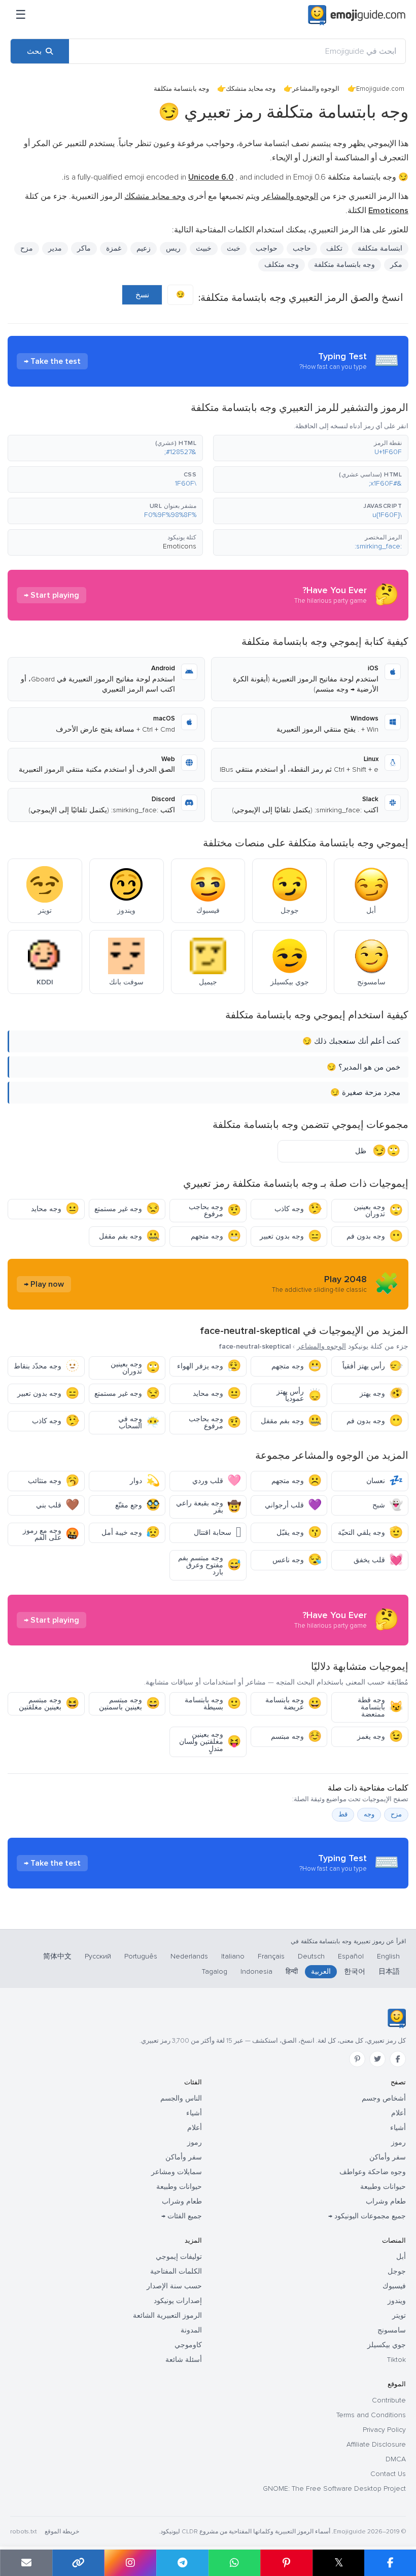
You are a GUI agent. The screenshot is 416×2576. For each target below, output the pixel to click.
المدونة (191, 2330)
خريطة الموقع (62, 2532)
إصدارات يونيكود (178, 2301)
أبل (401, 2257)
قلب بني (58, 1505)
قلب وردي (217, 1481)
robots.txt (23, 2532)
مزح (396, 1814)
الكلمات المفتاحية (176, 2271)
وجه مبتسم (296, 1737)
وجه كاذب (298, 1209)
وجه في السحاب (139, 1422)
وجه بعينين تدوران (378, 1210)
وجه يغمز (380, 1737)
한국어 (355, 1971)
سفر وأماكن (388, 2157)
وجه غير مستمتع (127, 1209)
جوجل (397, 2271)
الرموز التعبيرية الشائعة (167, 2315)
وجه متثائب (54, 1481)
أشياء (398, 2128)
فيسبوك (394, 2286)
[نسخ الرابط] (78, 2563)
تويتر (399, 2315)
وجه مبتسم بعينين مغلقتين (49, 1704)
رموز (398, 2142)
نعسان (385, 1481)
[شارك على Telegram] (182, 2563)
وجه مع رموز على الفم (51, 1534)
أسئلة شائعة (184, 2360)
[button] (311, 448)
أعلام (398, 2113)
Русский (98, 1956)
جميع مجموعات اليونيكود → (367, 2216)
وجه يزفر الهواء (209, 1366)
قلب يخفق (378, 1560)
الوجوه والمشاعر (316, 89)
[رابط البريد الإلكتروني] (26, 2563)
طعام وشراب (386, 2201)
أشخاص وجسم (384, 2098)
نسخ (142, 295)
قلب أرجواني (293, 1505)
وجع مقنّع (137, 1505)
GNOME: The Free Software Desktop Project (334, 2488)
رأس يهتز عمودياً (299, 1395)
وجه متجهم (216, 1236)
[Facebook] (398, 2059)
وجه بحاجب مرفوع (215, 1210)
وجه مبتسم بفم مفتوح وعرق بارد (210, 1565)
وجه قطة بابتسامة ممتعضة (380, 1707)
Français (271, 1956)
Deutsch (311, 1956)
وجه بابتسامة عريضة (293, 1704)
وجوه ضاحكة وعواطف (373, 2172)
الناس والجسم (181, 2098)
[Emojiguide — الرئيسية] (396, 2018)
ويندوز (397, 2301)
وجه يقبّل (299, 1533)
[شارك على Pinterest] (286, 2563)
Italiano (233, 1956)
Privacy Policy (384, 2430)
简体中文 (57, 1956)
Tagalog (215, 1971)
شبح (388, 1505)
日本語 (389, 1971)
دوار (145, 1481)
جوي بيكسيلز (387, 2345)
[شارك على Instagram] (130, 2563)
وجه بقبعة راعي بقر (209, 1507)
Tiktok (396, 2360)
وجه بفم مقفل (129, 1236)
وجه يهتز (381, 1394)
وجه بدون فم (375, 1236)
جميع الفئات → (182, 2216)
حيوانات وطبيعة (383, 2187)
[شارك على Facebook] (390, 2563)
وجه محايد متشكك (251, 89)
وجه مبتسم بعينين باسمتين (129, 1704)
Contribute (389, 2400)
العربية (321, 1971)
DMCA (396, 2459)
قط (343, 1814)
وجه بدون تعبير (291, 1236)
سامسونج (392, 2330)
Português (141, 1956)
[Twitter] (377, 2059)
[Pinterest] (357, 2059)
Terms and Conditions (371, 2415)
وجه (369, 1814)
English (388, 1956)
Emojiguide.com (380, 89)
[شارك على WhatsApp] (235, 2563)
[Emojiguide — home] (357, 15)
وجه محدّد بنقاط (46, 1366)
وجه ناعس (297, 1560)
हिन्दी (292, 1971)
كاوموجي (188, 2345)
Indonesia (256, 1971)
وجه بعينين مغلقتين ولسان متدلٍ (210, 1742)
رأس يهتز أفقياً (373, 1366)
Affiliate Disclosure (376, 2444)
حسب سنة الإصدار (174, 2286)
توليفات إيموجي (179, 2257)
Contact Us (388, 2474)
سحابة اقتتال (217, 1533)
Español (351, 1956)
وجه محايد (55, 1209)
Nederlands (189, 1956)
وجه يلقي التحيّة (370, 1533)
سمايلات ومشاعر (177, 2172)
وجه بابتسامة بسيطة (213, 1704)
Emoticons (180, 546)
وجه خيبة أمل (131, 1533)
